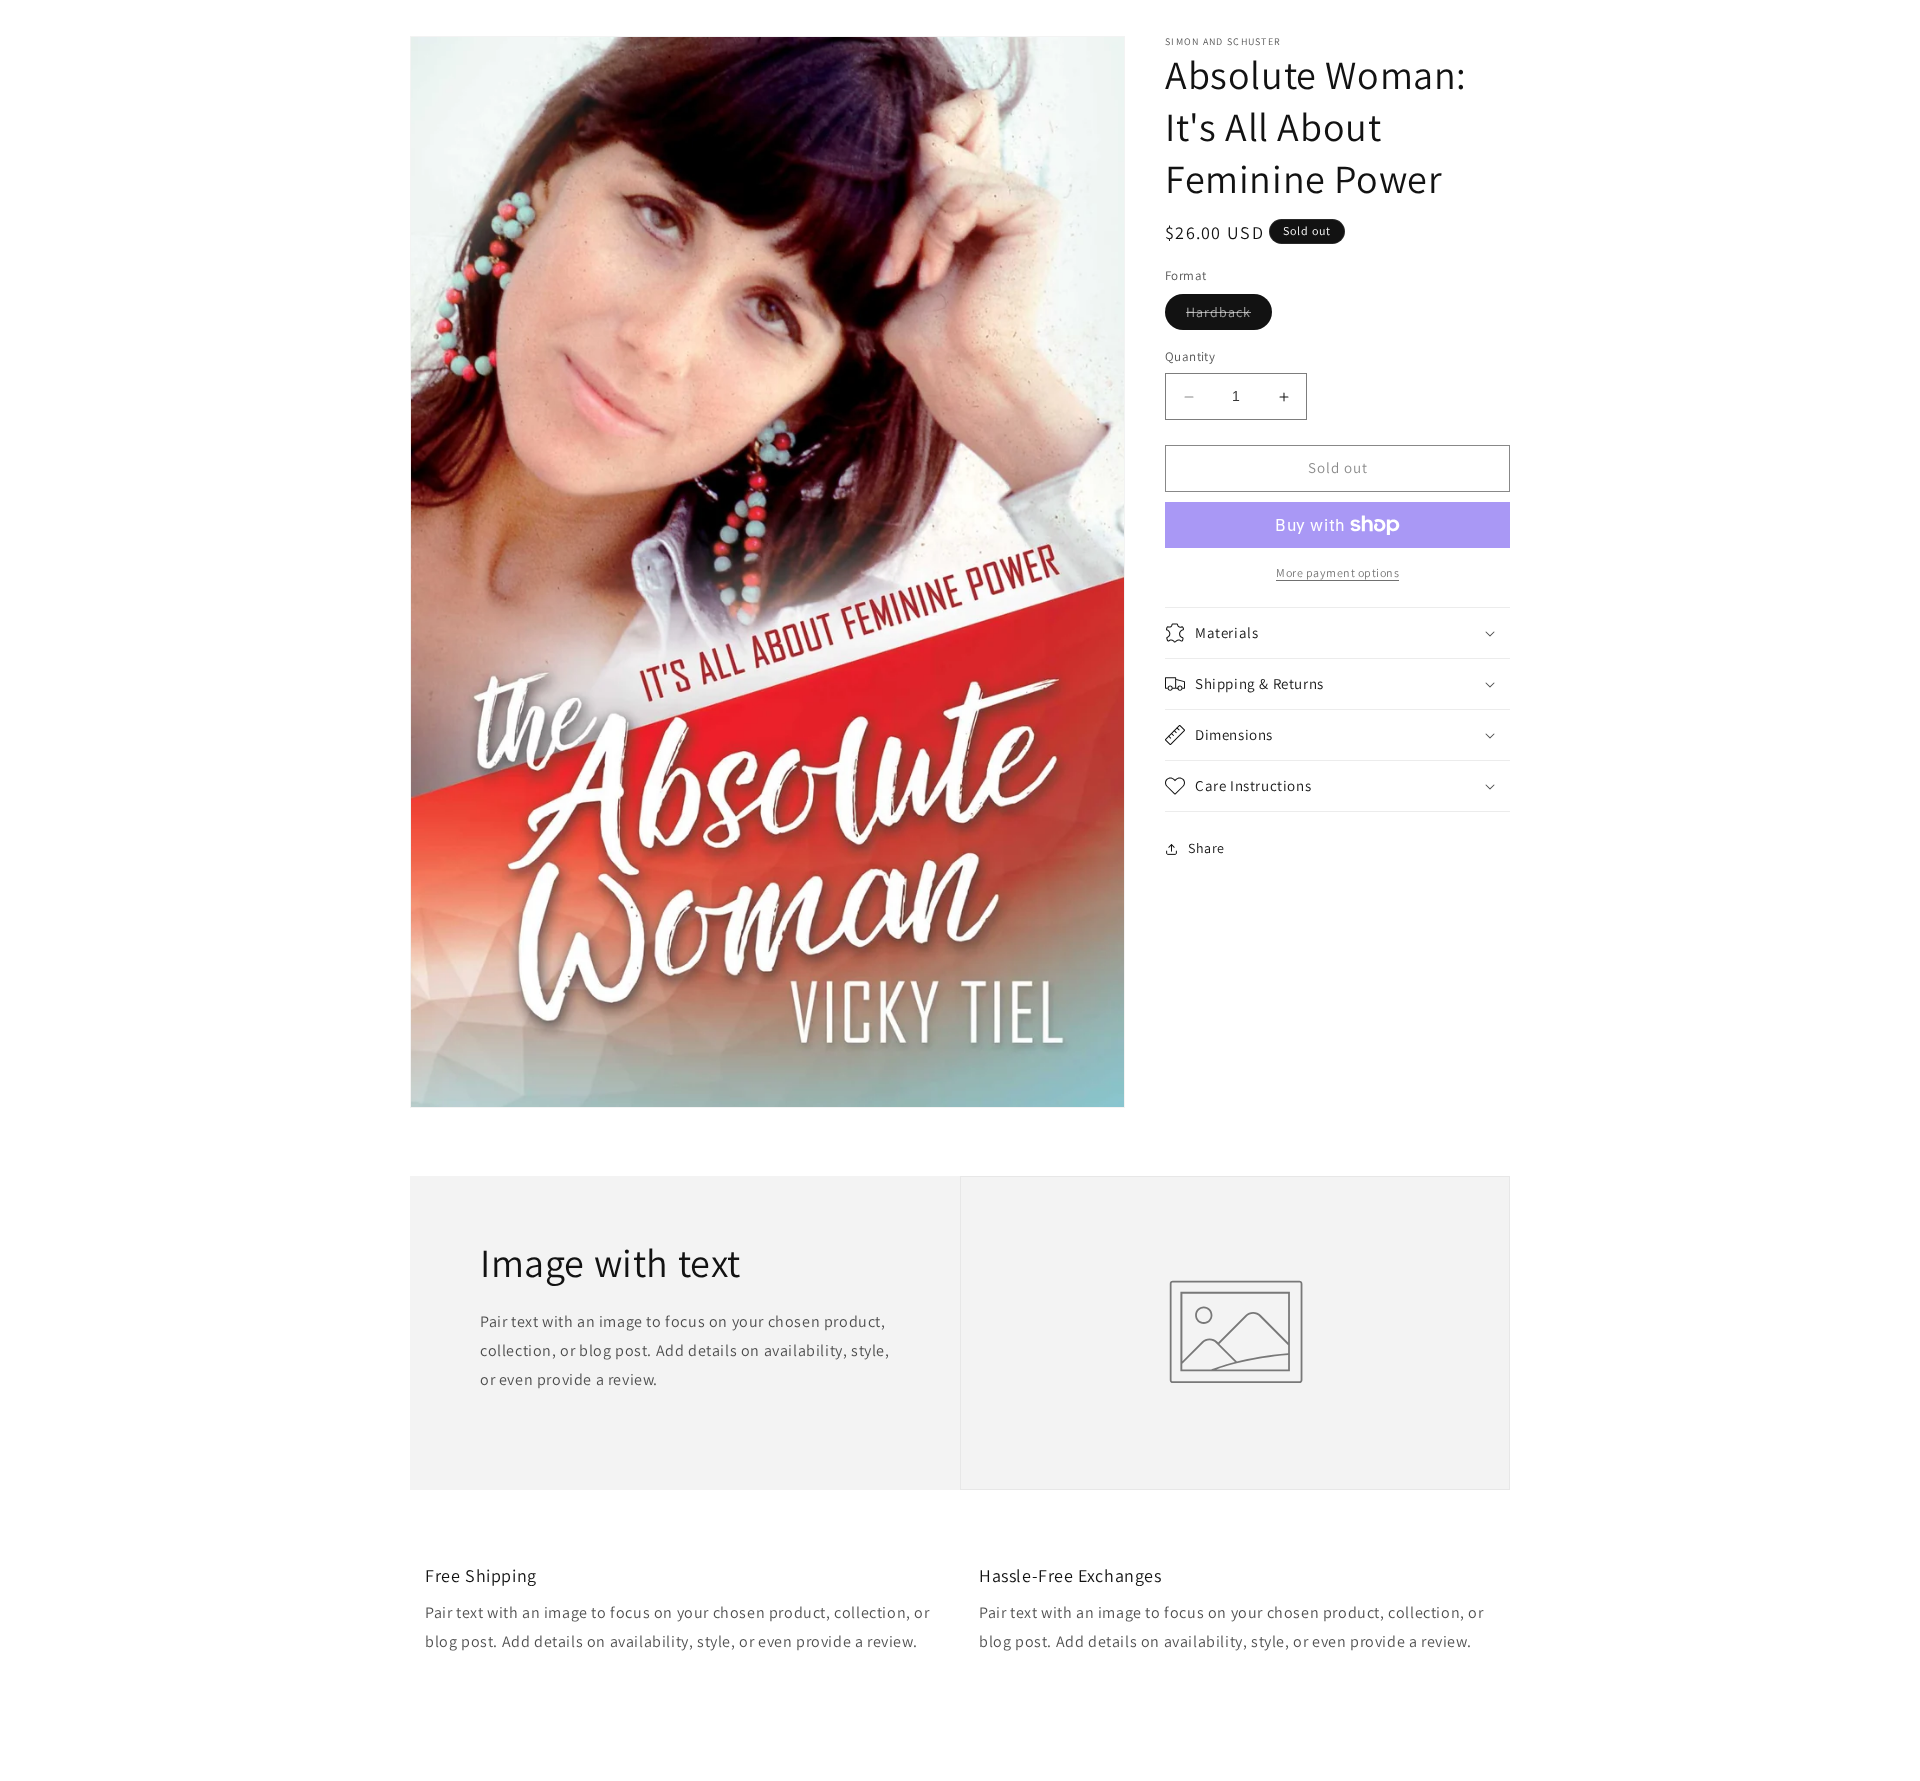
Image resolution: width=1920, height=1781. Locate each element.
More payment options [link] (1337, 572)
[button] (1337, 633)
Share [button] (1206, 848)
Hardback (1229, 317)
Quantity (1190, 357)
